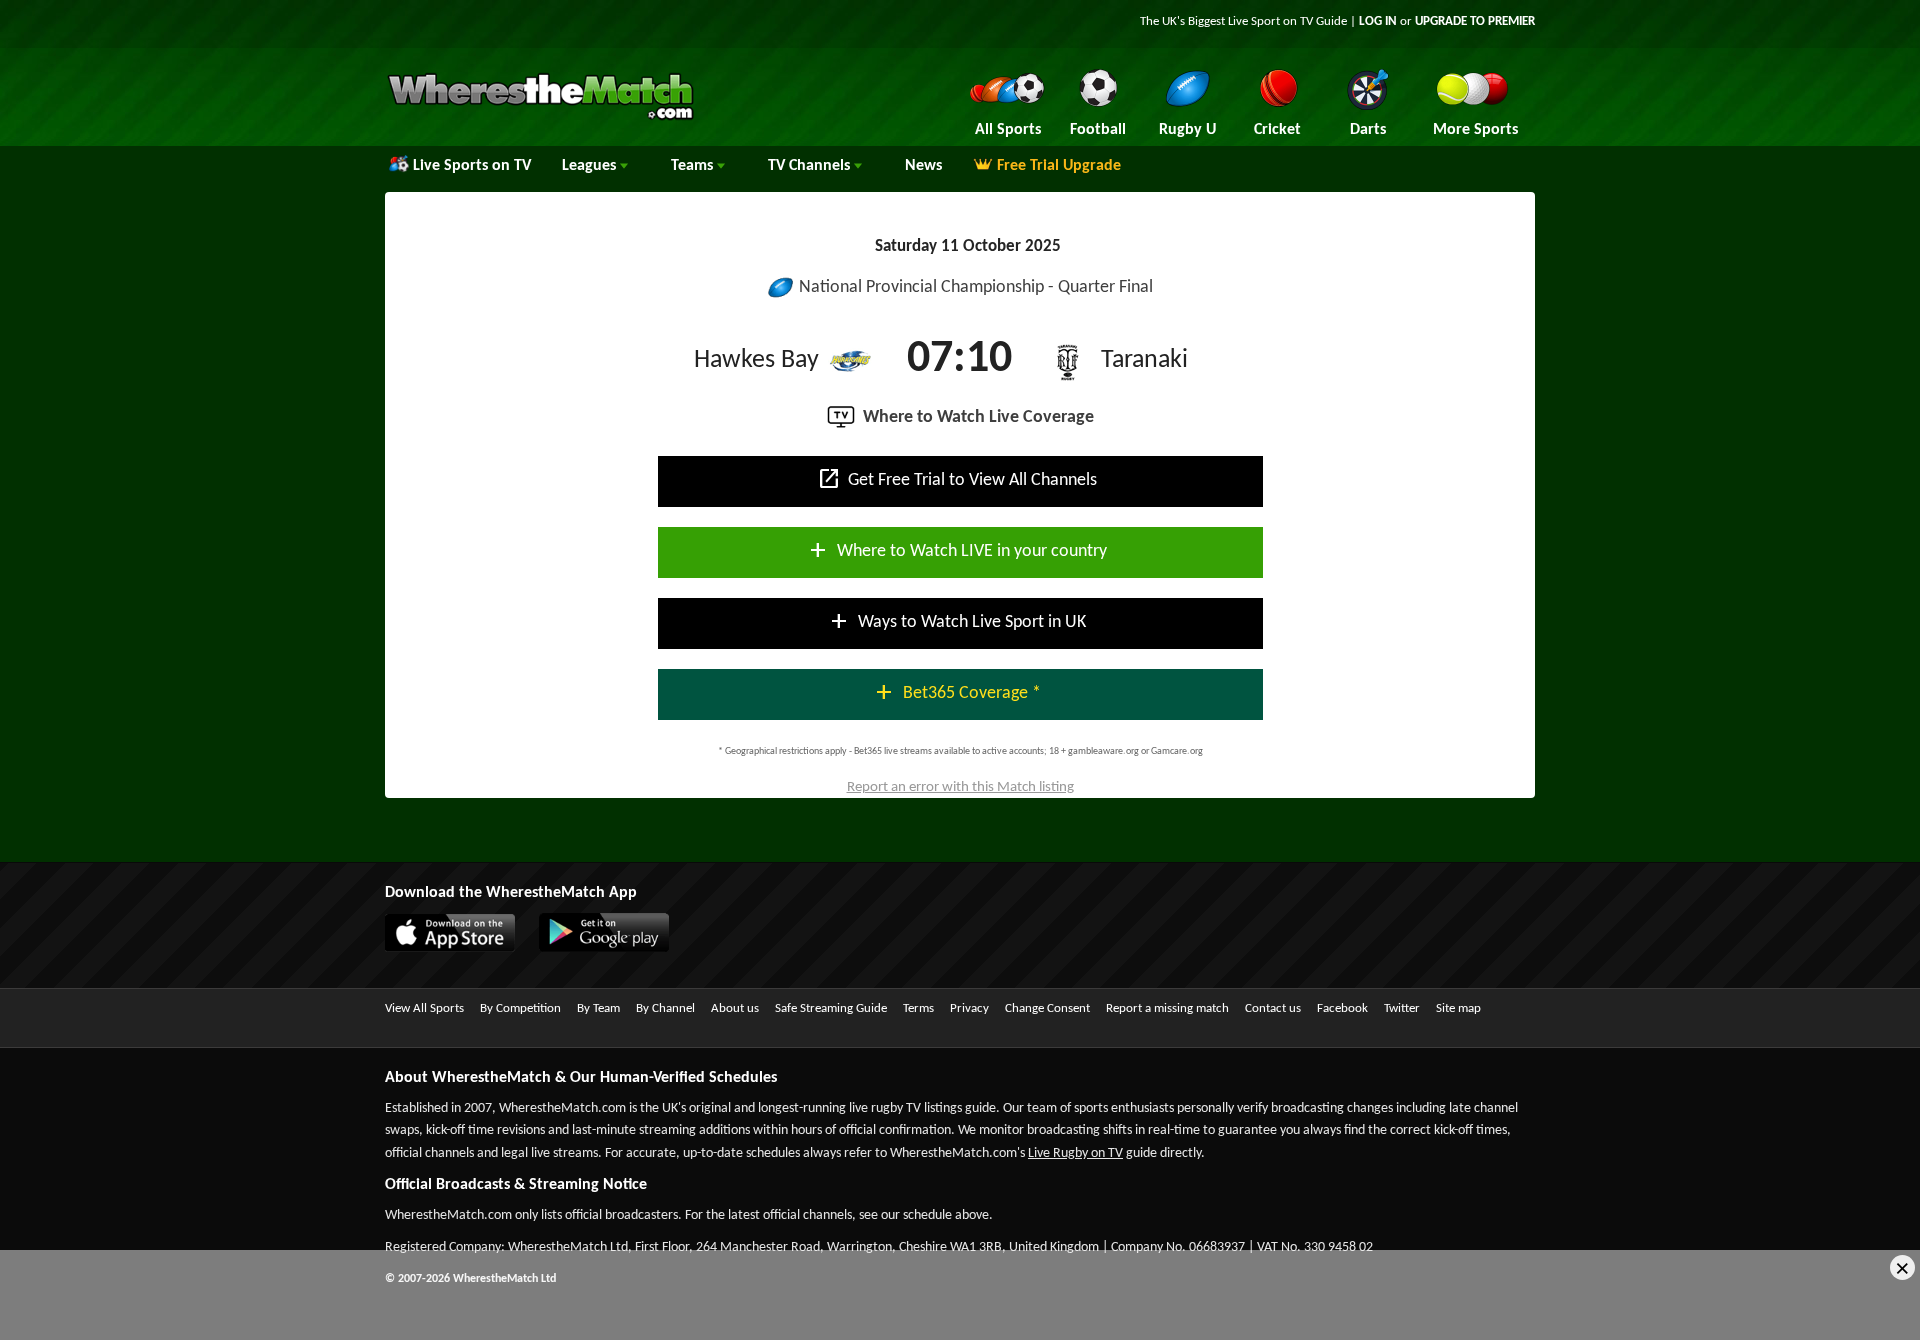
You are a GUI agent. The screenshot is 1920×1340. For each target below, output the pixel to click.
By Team (598, 1008)
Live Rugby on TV (1075, 1153)
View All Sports (424, 1008)
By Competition (520, 1008)
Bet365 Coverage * (956, 692)
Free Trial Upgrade (1059, 166)
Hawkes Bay (756, 360)
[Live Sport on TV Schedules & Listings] (540, 118)
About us (735, 1008)
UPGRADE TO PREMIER (1475, 21)
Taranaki (1144, 360)
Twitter (1402, 1008)
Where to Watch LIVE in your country (956, 550)
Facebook (1342, 1008)
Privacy (969, 1008)
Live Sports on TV (472, 166)
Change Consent (1047, 1008)
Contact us (1273, 1008)
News (923, 166)
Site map (1458, 1008)
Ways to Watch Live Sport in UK (956, 621)
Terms (918, 1008)
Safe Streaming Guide (831, 1008)
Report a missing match (1167, 1008)
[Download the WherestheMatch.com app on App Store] (460, 948)
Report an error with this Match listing (960, 787)
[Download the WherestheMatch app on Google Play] (614, 948)
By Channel (665, 1008)
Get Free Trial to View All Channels (957, 479)
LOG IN (1378, 21)
